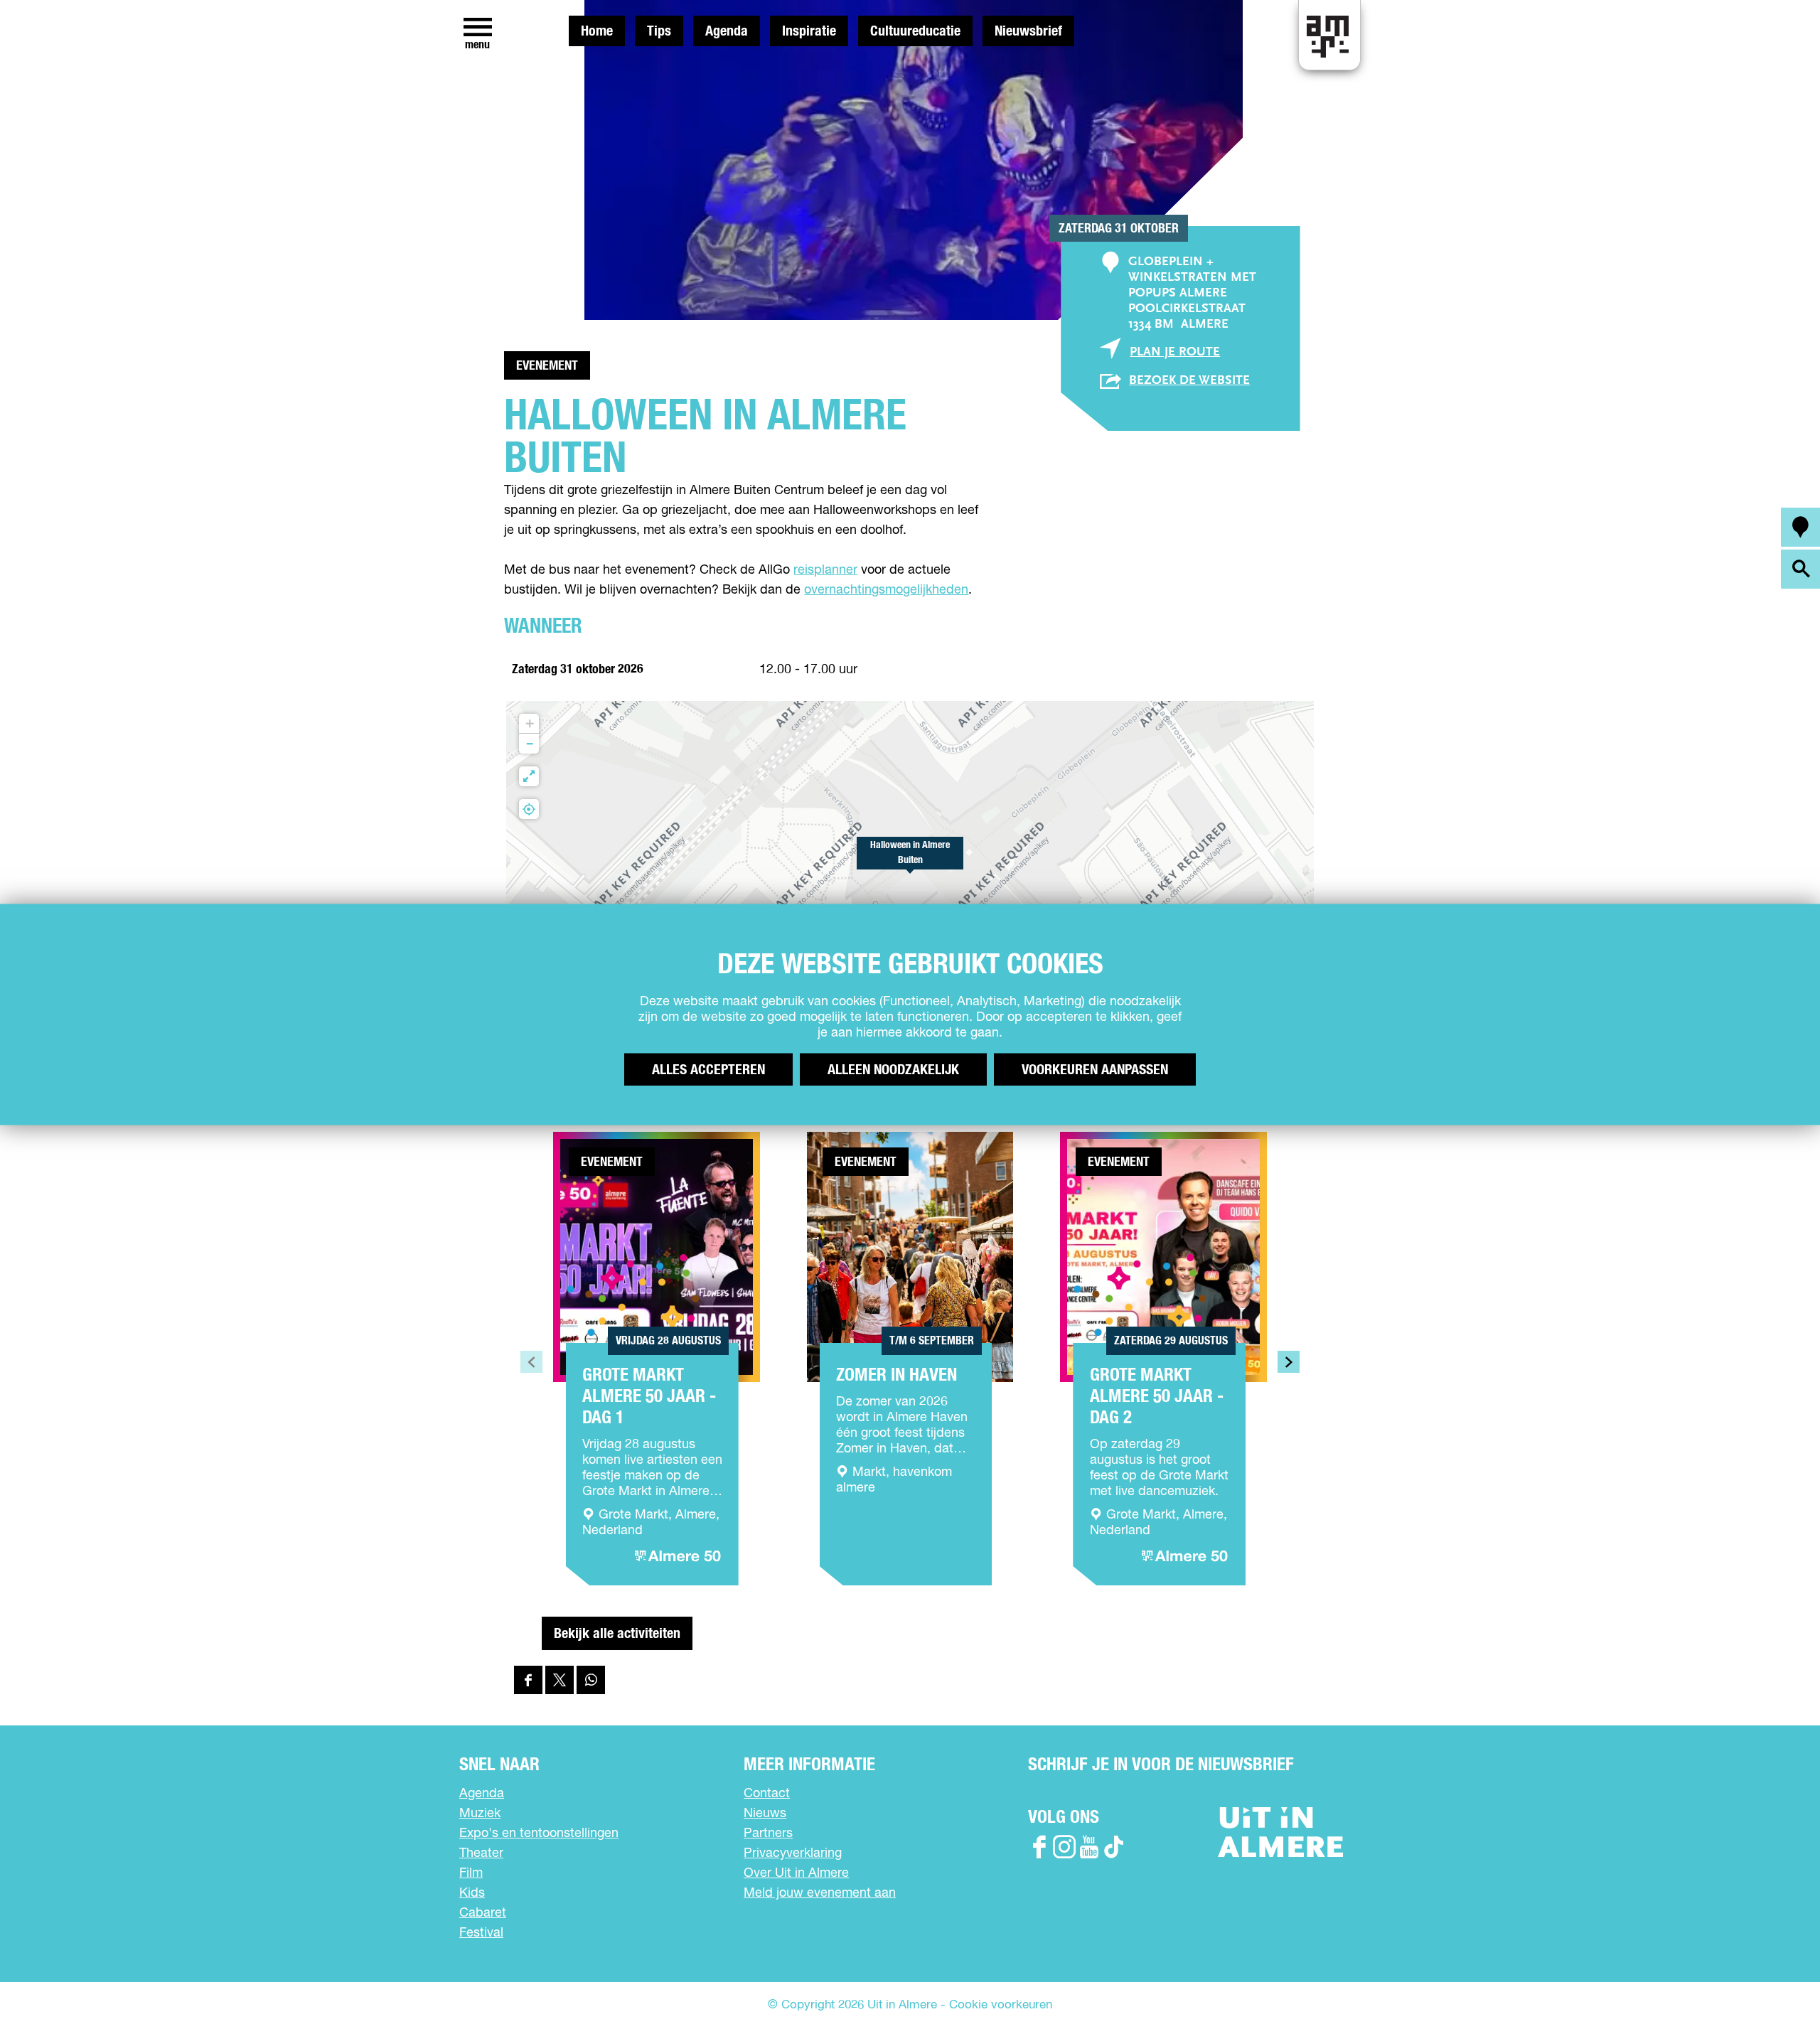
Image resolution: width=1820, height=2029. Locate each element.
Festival (481, 1933)
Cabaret (483, 1913)
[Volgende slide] (1289, 1362)
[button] (910, 861)
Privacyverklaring (793, 1853)
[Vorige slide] (531, 1362)
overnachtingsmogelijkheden (886, 590)
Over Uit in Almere (796, 1873)
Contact (767, 1794)
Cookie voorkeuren (1001, 2005)
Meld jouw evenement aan (820, 1893)
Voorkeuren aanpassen (1095, 1070)
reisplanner (825, 570)
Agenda (727, 31)
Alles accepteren (708, 1070)
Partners (768, 1833)
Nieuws (765, 1814)
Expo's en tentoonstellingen (539, 1833)
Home (597, 31)
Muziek (480, 1814)
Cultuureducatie (915, 31)
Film (471, 1873)
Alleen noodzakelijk (893, 1070)
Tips (659, 31)
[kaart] (1800, 527)
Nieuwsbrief (1028, 31)
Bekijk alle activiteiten (617, 1634)
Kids (472, 1893)
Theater (481, 1853)
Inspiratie (809, 31)
